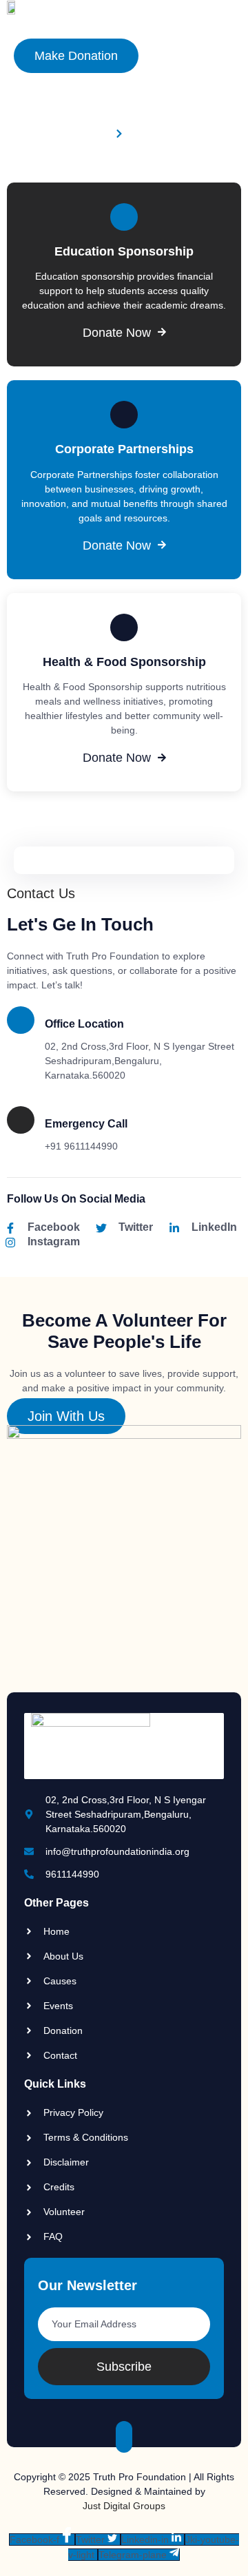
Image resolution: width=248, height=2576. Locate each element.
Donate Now (117, 333)
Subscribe (124, 2367)
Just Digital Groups (124, 2506)
